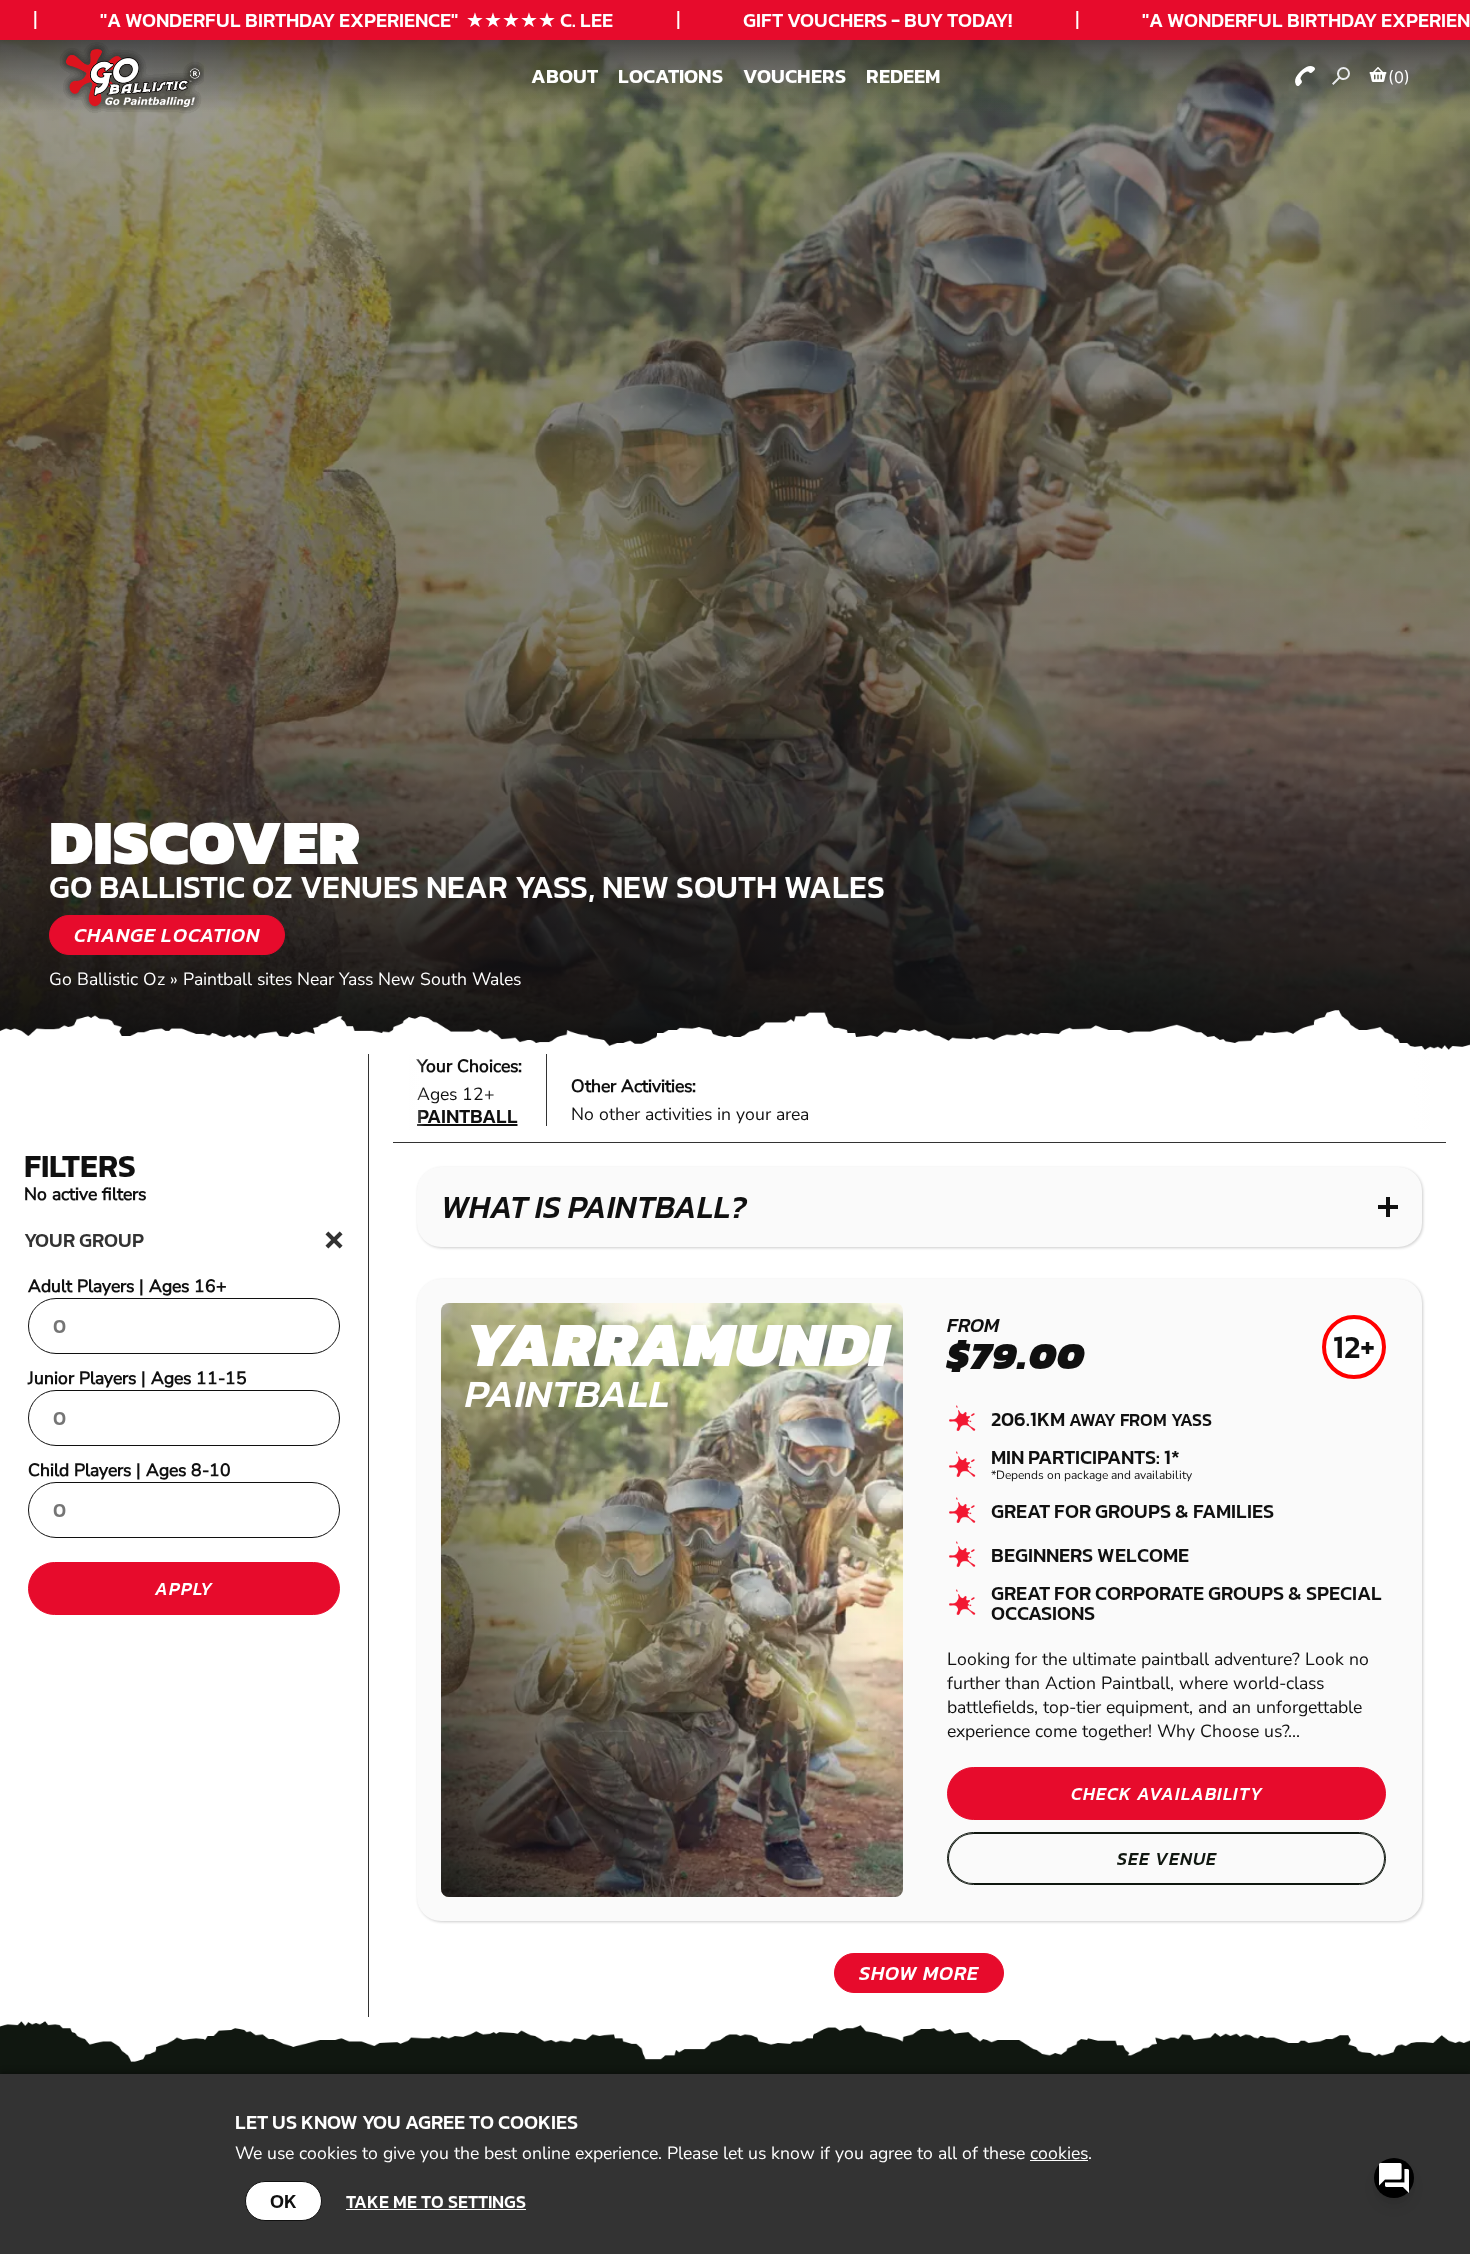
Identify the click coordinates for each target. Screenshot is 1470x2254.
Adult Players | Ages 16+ (127, 1286)
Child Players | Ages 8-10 (129, 1470)
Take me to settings (436, 2201)
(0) (1399, 77)
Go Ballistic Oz (107, 979)
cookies (1059, 2153)
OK (283, 2201)
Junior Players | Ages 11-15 (137, 1378)
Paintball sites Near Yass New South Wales (352, 979)
